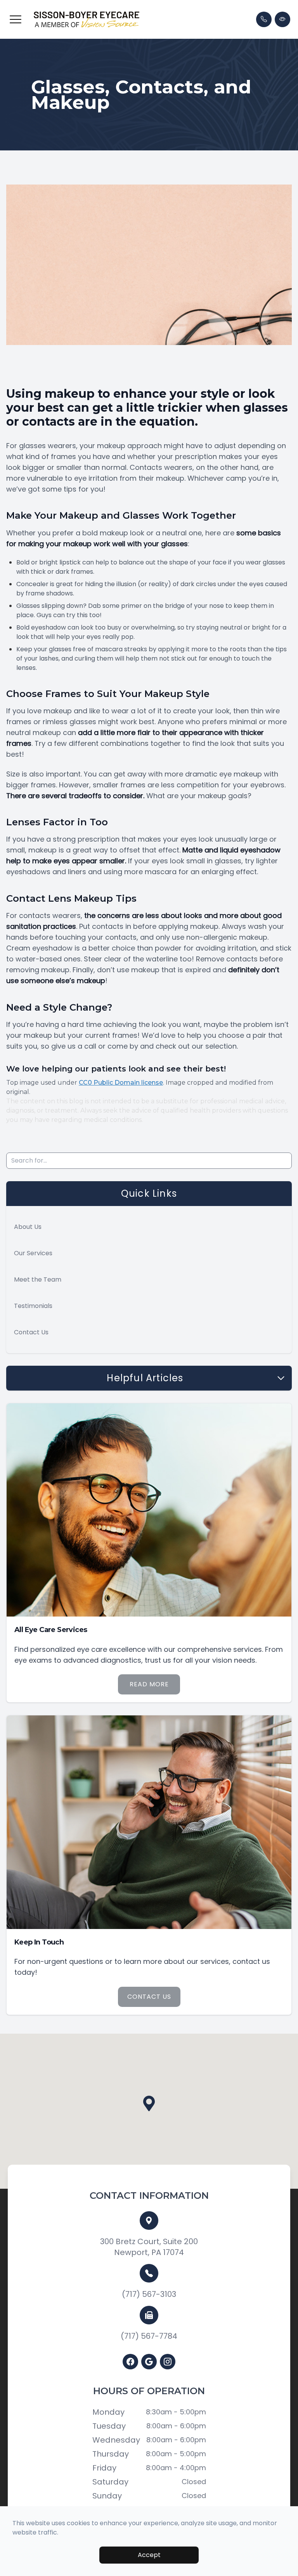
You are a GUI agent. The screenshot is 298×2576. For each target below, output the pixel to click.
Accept (149, 2555)
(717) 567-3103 (149, 2294)
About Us (28, 1227)
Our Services (33, 1253)
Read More (149, 1684)
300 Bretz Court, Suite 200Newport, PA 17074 (149, 2247)
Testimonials (33, 1306)
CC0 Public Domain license (121, 1083)
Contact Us (31, 1332)
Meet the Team (38, 1279)
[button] (16, 19)
